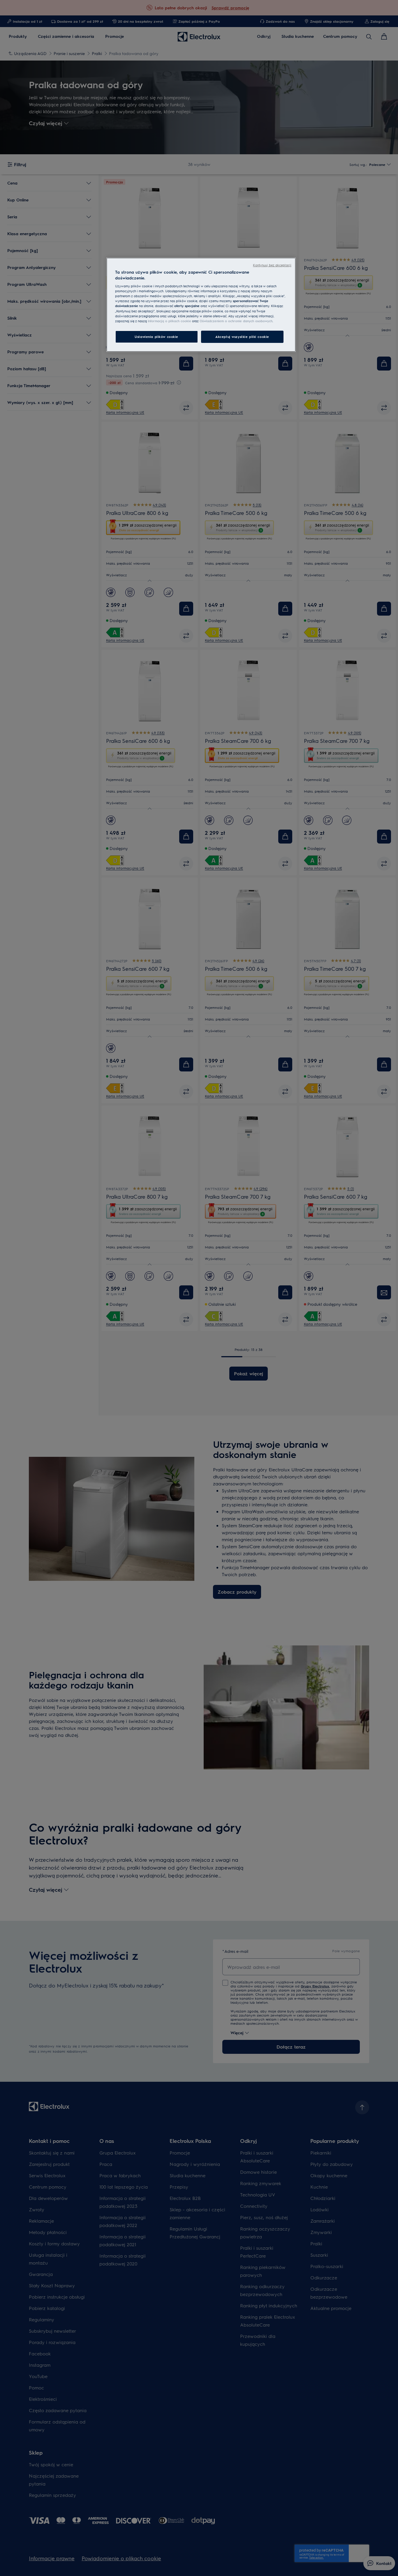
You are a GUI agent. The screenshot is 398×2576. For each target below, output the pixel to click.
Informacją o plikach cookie (169, 321)
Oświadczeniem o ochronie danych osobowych (236, 321)
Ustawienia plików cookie (156, 337)
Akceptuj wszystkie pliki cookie (242, 337)
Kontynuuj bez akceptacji (272, 265)
